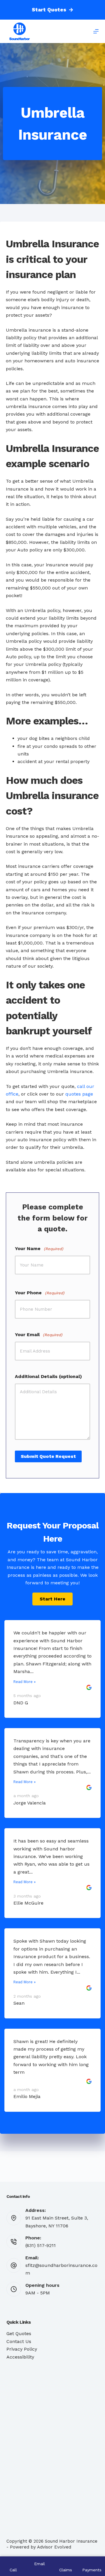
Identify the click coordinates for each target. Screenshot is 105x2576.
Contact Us (19, 2341)
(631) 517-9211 (41, 2245)
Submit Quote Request (48, 1456)
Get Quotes (19, 2334)
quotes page (79, 1094)
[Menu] (96, 31)
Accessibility (20, 2357)
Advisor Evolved (54, 2547)
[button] (52, 1599)
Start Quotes (49, 10)
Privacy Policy (22, 2349)
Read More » (24, 1682)
